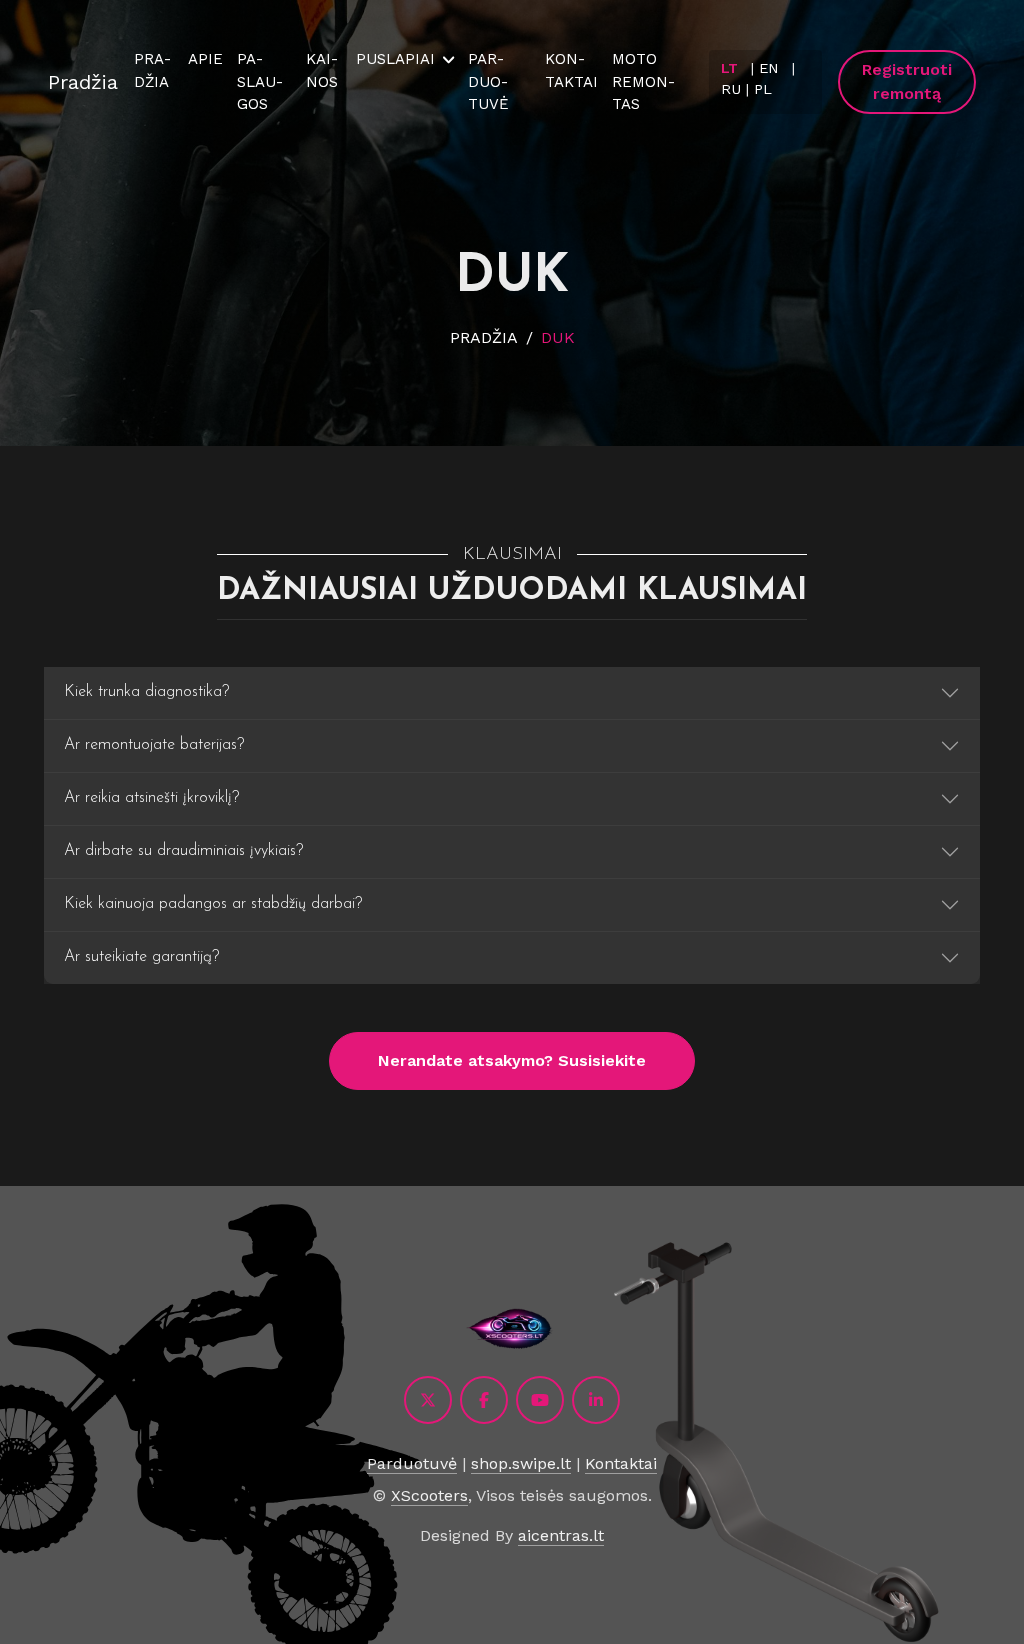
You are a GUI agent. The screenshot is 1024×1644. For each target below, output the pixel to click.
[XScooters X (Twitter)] (428, 1400)
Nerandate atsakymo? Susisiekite (512, 1060)
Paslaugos (260, 81)
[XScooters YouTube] (540, 1400)
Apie (205, 59)
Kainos (322, 70)
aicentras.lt (561, 1535)
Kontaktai (571, 70)
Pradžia (83, 82)
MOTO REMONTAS (643, 81)
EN (769, 68)
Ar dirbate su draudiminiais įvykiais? (183, 851)
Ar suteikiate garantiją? (141, 957)
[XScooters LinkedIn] (596, 1400)
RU (731, 89)
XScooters (429, 1495)
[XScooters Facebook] (484, 1400)
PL (763, 89)
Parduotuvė (412, 1463)
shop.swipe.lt (521, 1463)
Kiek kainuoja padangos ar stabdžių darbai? (213, 904)
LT (729, 68)
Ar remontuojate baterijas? (154, 745)
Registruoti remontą (907, 81)
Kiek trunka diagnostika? (146, 692)
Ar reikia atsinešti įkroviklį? (151, 798)
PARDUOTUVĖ (488, 81)
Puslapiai (395, 59)
